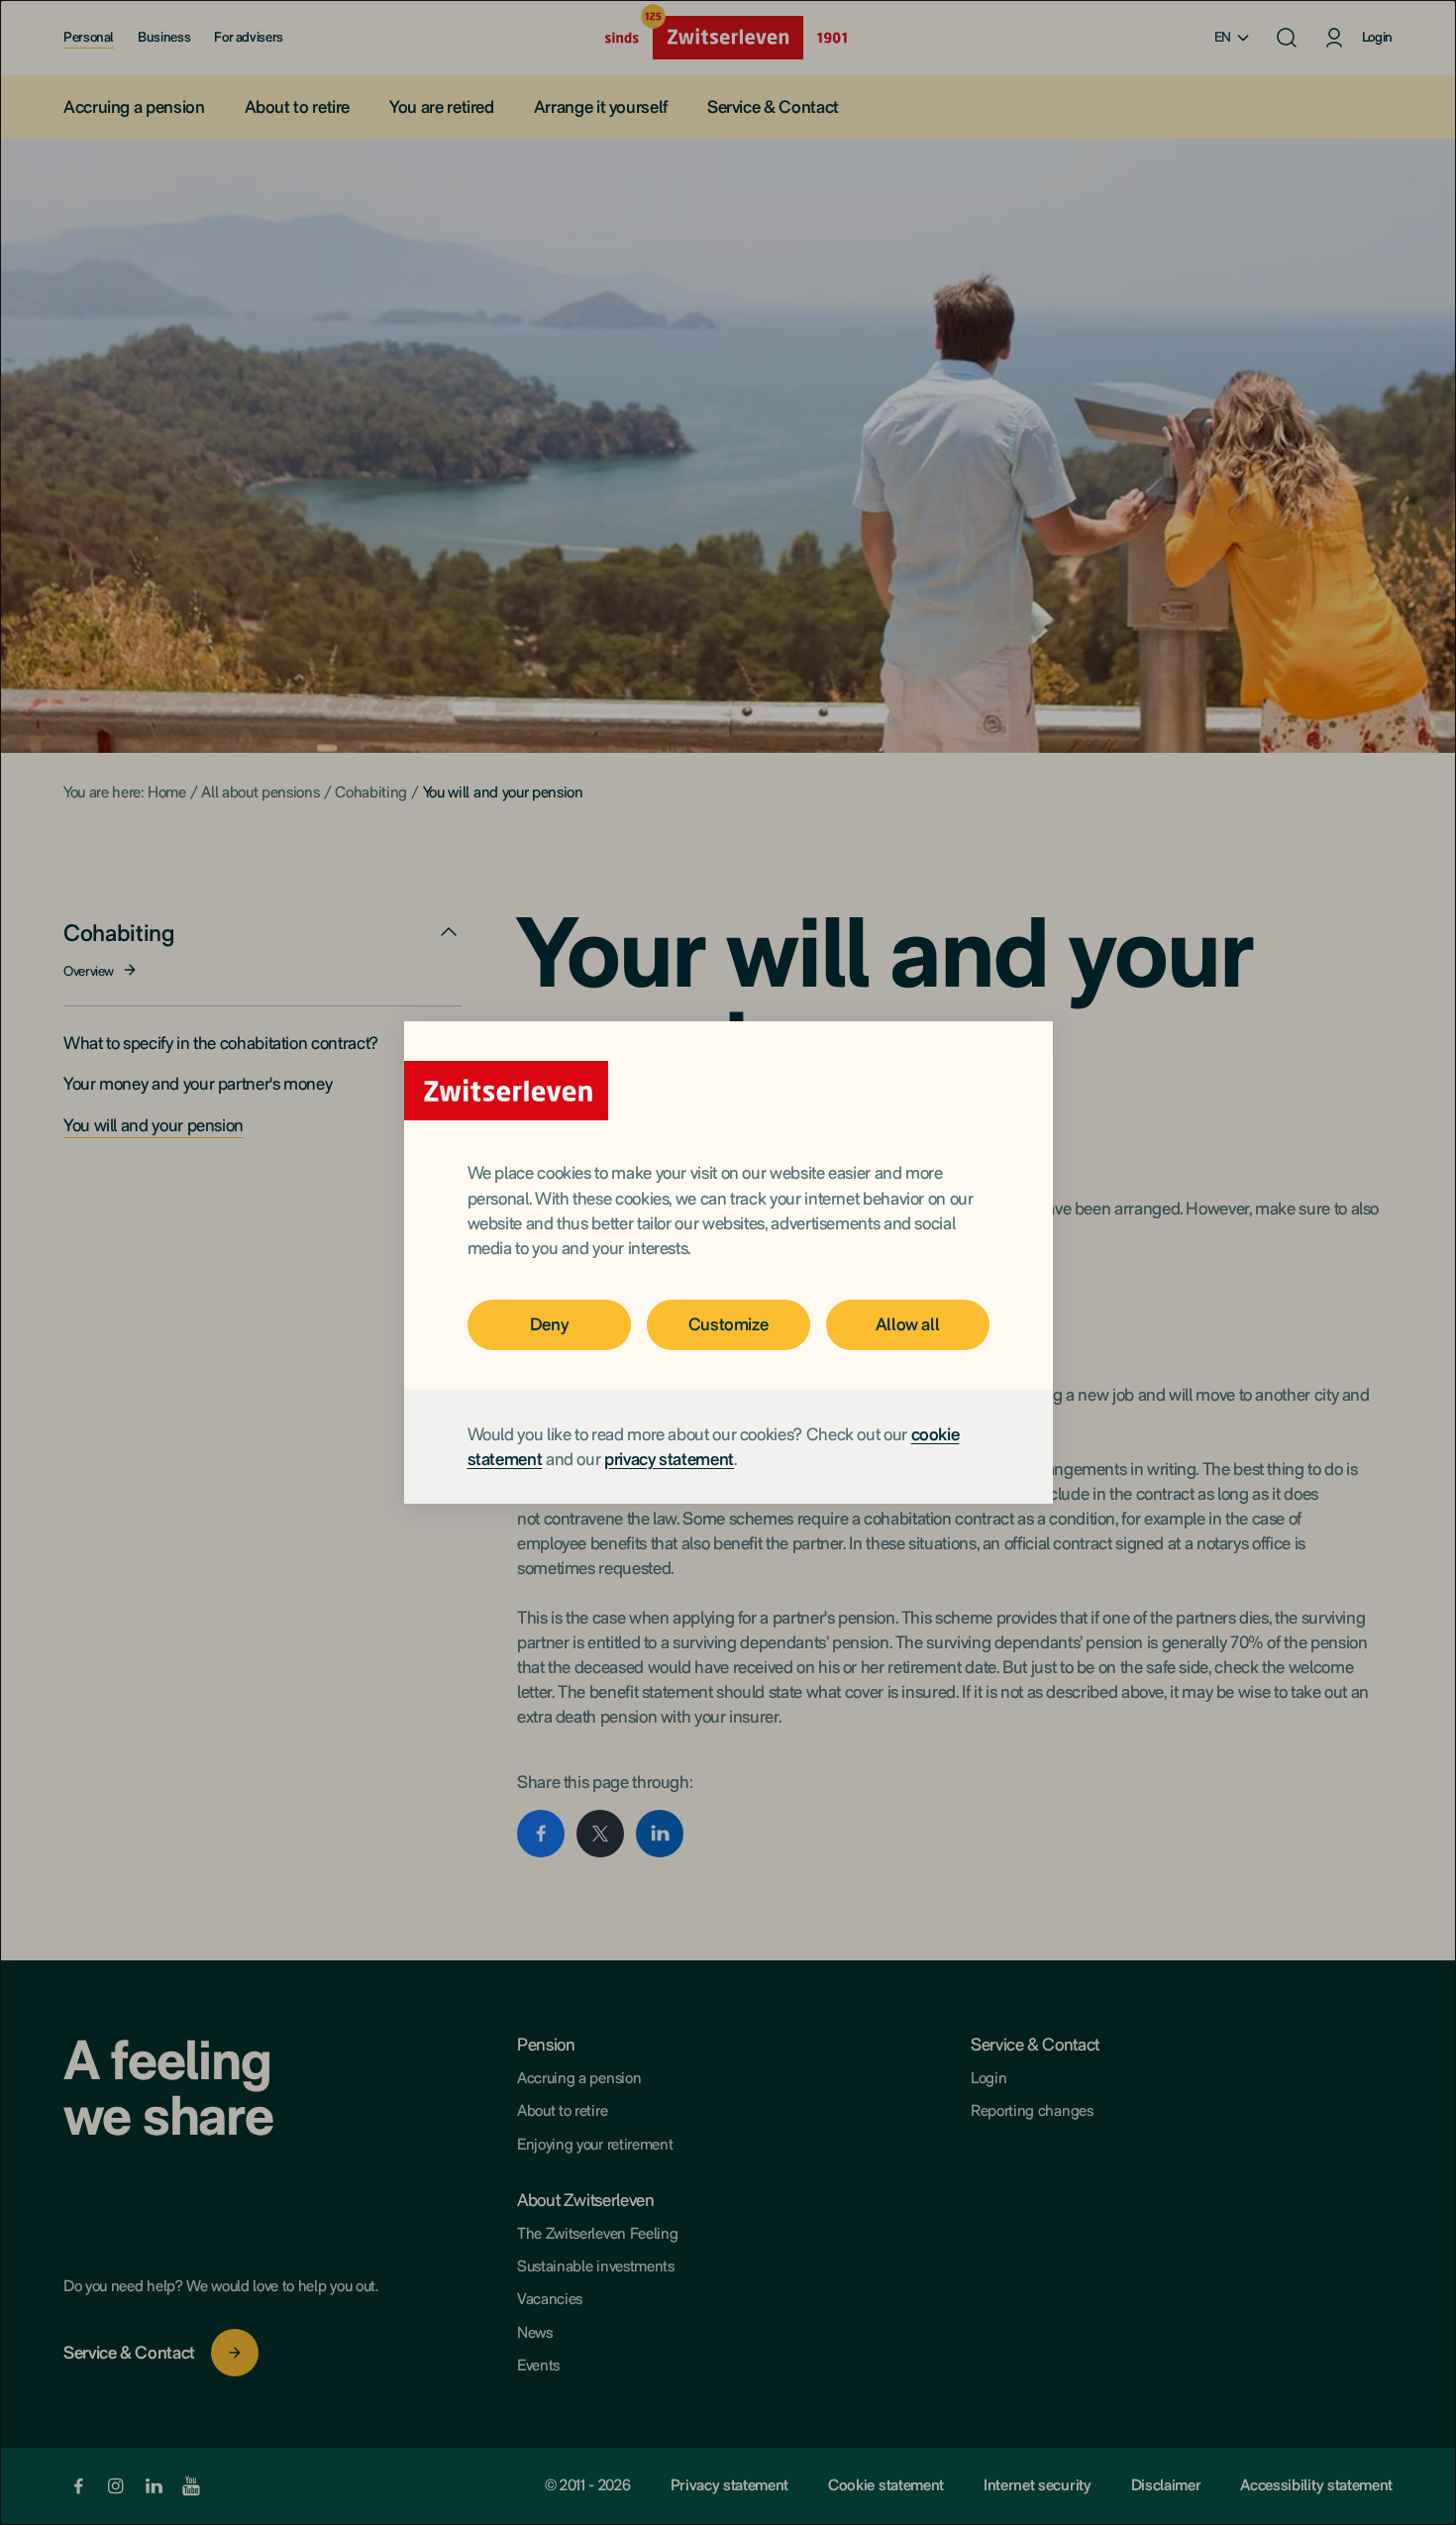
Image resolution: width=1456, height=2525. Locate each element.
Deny (549, 1324)
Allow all (908, 1324)
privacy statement (669, 1459)
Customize (728, 1324)
